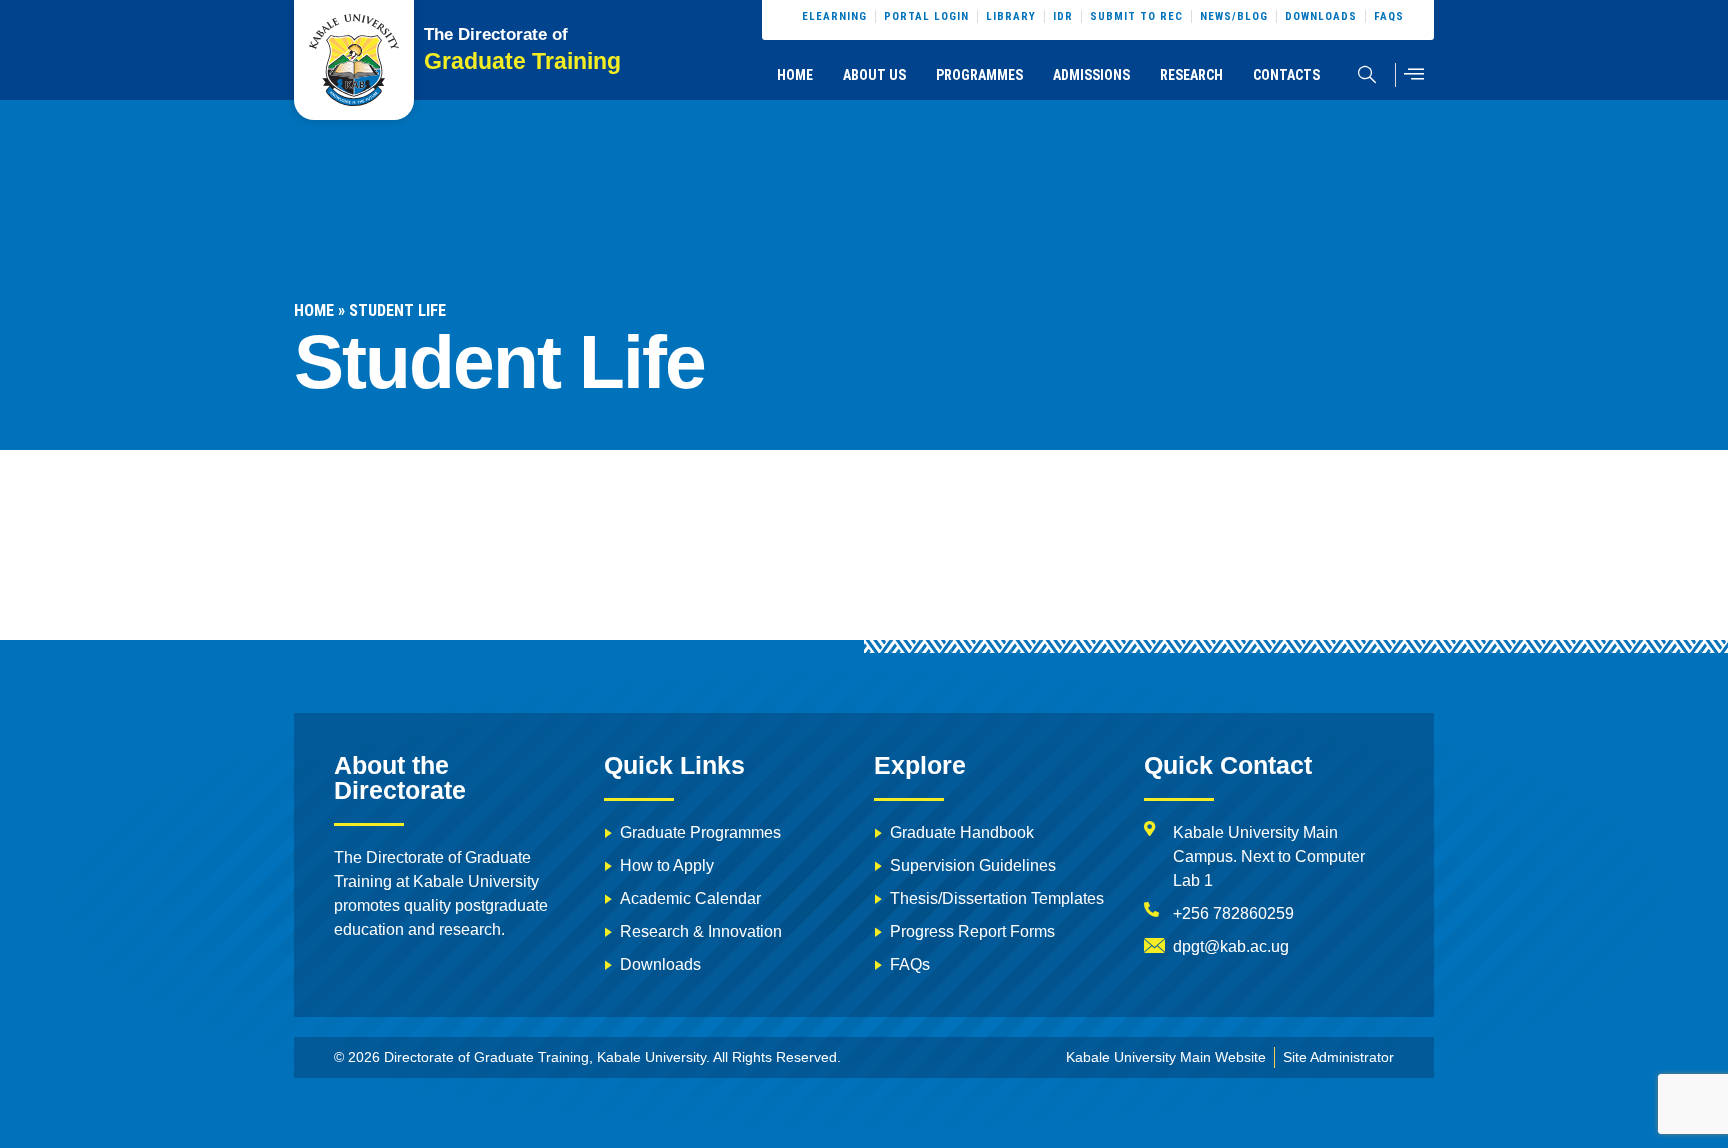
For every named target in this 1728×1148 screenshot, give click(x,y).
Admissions (1091, 75)
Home (795, 75)
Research (1191, 75)
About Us (874, 75)
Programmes (979, 75)
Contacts (1286, 75)
